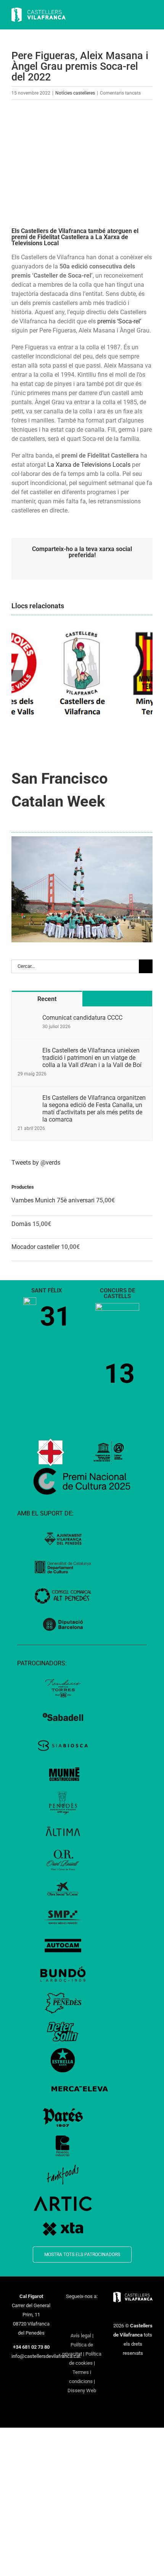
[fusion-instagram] (87, 2310)
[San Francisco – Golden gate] (82, 839)
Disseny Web (82, 2390)
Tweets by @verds (36, 1163)
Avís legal (81, 2336)
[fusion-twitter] (77, 2310)
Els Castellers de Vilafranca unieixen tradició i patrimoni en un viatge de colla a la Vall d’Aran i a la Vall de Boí (92, 1058)
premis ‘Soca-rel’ (119, 321)
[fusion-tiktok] (72, 2323)
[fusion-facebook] (67, 2310)
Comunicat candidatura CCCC (82, 1018)
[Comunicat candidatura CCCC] (27, 1018)
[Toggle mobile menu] (150, 15)
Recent (47, 999)
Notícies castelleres (75, 93)
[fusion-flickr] (92, 2323)
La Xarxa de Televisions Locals (89, 465)
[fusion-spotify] (82, 2323)
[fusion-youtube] (97, 2310)
